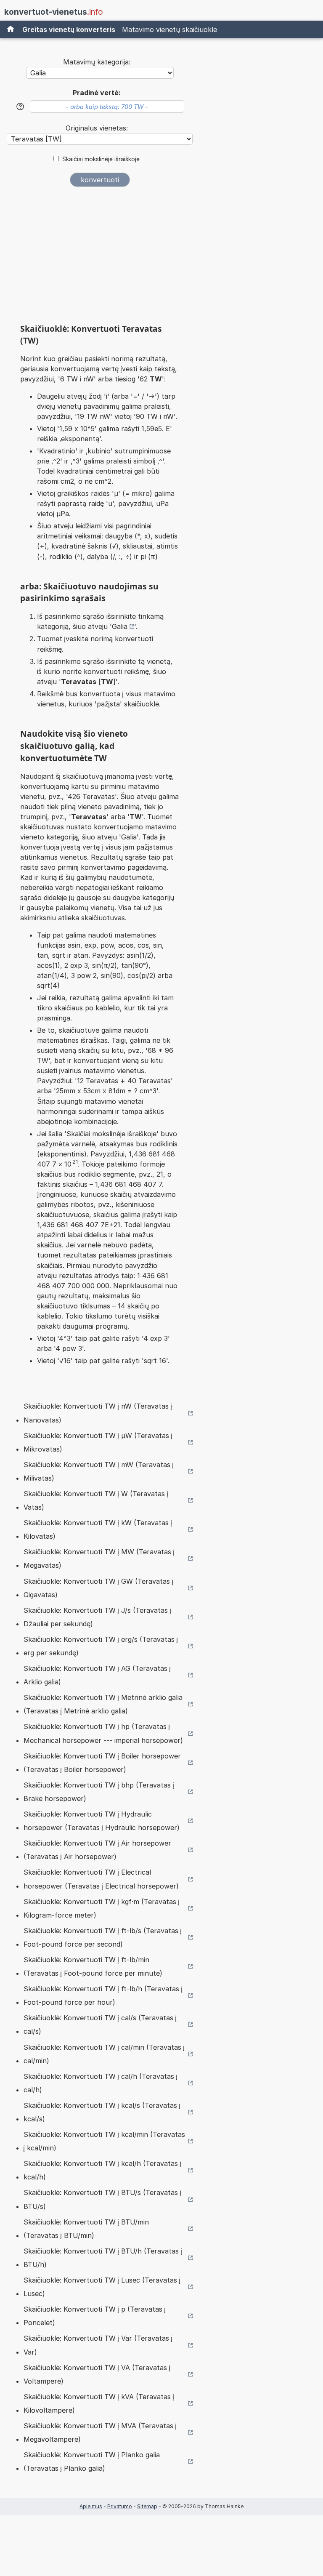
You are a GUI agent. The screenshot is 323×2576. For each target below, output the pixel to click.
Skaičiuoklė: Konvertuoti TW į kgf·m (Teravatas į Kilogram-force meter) (102, 1908)
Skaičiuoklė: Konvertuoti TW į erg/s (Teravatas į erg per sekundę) (101, 1646)
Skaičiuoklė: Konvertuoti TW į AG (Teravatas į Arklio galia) (97, 1675)
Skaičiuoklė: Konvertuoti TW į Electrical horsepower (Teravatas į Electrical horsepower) (101, 1879)
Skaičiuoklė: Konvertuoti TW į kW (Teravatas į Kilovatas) (98, 1529)
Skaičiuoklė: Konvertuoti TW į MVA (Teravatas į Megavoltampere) (100, 2432)
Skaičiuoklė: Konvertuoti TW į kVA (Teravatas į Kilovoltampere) (99, 2403)
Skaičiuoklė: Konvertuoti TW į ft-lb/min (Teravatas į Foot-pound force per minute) (93, 1966)
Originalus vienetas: (97, 128)
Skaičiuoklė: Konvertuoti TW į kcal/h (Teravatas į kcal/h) (102, 2170)
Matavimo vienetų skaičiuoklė (169, 29)
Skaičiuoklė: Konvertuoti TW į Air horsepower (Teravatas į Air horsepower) (97, 1850)
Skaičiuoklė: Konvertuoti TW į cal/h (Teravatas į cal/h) (101, 2083)
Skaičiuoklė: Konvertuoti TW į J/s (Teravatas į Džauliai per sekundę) (97, 1617)
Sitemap (147, 2506)
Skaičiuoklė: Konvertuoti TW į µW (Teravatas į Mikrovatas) (98, 1442)
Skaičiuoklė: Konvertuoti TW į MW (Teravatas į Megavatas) (99, 1558)
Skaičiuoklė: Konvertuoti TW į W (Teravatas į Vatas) (96, 1500)
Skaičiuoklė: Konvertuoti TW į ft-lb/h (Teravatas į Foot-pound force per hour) (103, 1995)
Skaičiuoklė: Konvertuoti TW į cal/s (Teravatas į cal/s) (100, 2025)
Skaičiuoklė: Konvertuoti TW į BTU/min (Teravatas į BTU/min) (86, 2229)
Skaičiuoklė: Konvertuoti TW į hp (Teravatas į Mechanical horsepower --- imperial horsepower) (103, 1733)
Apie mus (91, 2506)
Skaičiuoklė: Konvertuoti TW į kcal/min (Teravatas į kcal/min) (104, 2141)
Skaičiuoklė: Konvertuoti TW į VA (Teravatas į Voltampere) (97, 2374)
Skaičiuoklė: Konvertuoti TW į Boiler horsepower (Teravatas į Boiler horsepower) (102, 1763)
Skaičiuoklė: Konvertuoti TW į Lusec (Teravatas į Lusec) (102, 2287)
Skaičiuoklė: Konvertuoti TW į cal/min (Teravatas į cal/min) (104, 2054)
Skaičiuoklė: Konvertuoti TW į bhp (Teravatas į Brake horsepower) (99, 1792)
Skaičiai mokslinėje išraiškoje (101, 159)
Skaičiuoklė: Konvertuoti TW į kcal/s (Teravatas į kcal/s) (102, 2112)
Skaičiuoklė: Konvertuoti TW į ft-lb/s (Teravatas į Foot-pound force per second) (103, 1937)
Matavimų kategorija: (97, 62)
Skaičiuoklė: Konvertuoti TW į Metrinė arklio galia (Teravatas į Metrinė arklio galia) (103, 1704)
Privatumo (120, 2506)
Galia (120, 626)
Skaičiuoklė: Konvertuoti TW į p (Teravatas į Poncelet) (95, 2316)
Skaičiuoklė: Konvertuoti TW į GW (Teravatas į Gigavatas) (98, 1588)
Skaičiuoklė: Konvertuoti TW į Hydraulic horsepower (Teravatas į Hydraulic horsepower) (102, 1821)
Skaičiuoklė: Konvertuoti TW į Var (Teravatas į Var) (98, 2345)
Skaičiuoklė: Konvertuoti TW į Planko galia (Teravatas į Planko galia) (92, 2461)
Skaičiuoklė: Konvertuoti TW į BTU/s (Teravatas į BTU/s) (102, 2199)
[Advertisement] (100, 258)
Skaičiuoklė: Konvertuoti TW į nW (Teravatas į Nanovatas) (98, 1413)
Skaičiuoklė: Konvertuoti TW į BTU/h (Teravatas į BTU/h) (103, 2258)
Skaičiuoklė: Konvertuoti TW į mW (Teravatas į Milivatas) (99, 1471)
